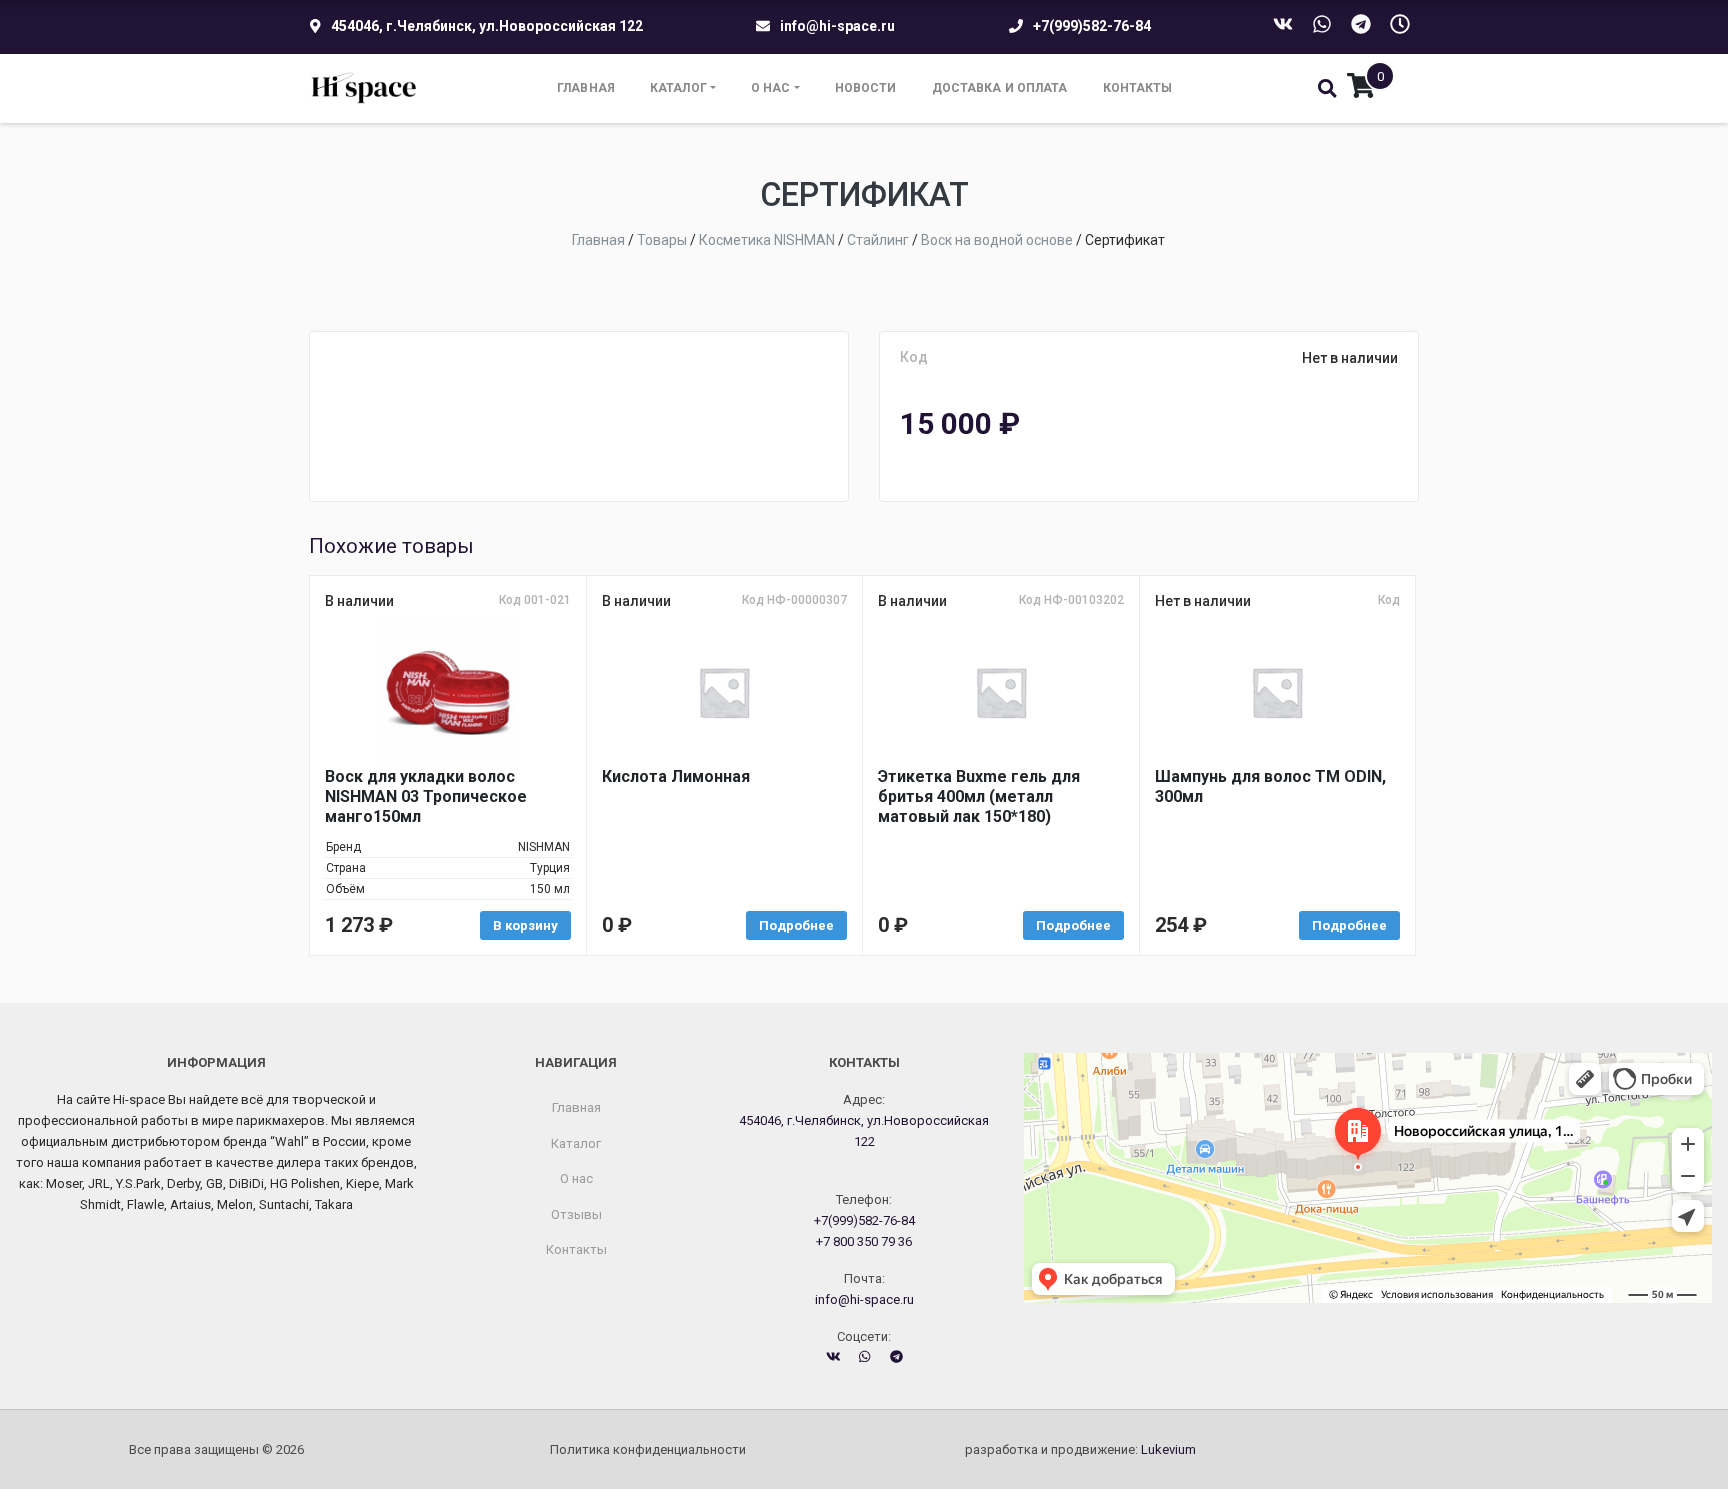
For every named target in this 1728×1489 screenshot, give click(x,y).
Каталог (678, 88)
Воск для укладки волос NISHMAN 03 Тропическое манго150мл (426, 796)
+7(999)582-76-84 (1092, 26)
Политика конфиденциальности (648, 1449)
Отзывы (576, 1214)
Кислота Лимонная (676, 776)
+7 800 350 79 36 (864, 1241)
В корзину (525, 925)
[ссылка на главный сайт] (364, 88)
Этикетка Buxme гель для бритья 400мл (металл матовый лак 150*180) (979, 796)
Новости (866, 88)
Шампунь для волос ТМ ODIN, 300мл (1270, 786)
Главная (586, 88)
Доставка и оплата (1000, 88)
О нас (771, 88)
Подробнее (796, 925)
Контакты (1138, 88)
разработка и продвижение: (1080, 1449)
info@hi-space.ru (837, 26)
